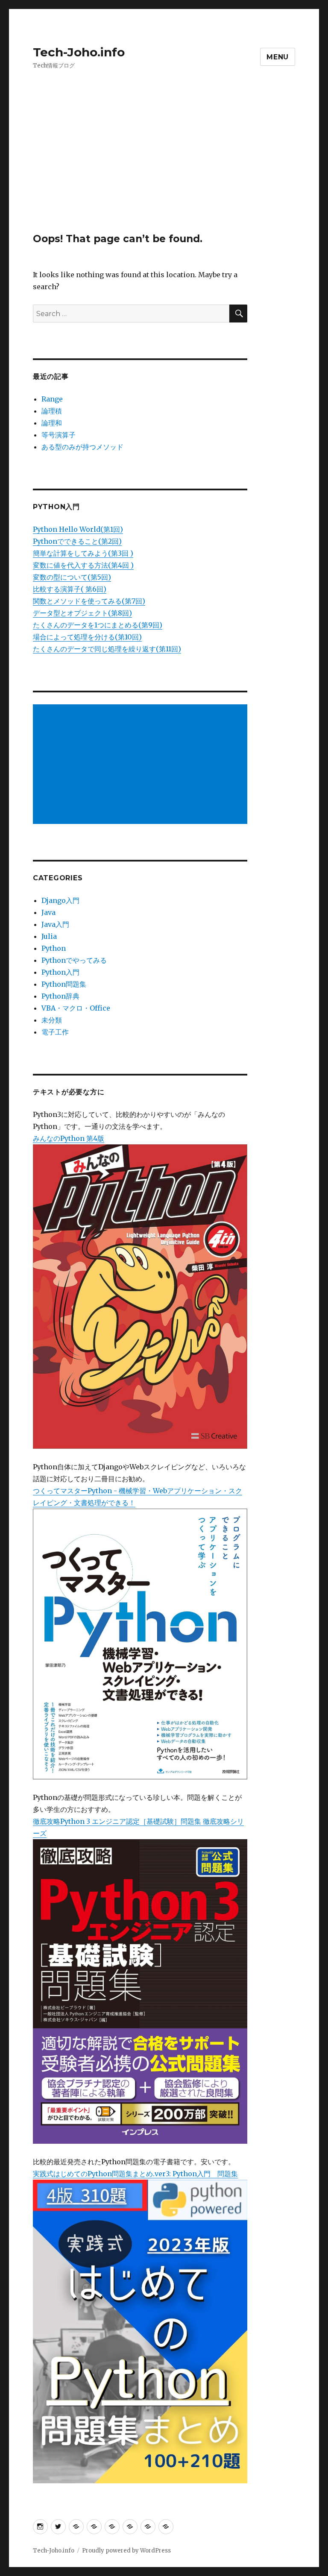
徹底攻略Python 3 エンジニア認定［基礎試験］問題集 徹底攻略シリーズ (138, 1827)
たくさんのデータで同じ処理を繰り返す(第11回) (107, 649)
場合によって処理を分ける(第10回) (87, 637)
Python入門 (60, 972)
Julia (49, 936)
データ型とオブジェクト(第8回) (82, 613)
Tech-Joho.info (79, 52)
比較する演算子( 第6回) (70, 589)
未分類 (52, 1020)
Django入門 (60, 900)
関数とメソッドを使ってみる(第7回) (89, 601)
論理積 (52, 411)
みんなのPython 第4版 (69, 1138)
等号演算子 (59, 435)
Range (52, 399)
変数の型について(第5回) (72, 577)
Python (54, 948)
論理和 (52, 423)
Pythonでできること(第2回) (77, 541)
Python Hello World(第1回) (78, 529)
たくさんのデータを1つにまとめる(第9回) (98, 625)
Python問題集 (64, 984)
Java (48, 912)
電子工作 (55, 1032)
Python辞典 (60, 996)
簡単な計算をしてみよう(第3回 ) (83, 553)
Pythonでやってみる (74, 960)
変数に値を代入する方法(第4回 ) (83, 565)
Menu (278, 57)
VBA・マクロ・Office (76, 1008)
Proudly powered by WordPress (126, 2551)
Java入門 (55, 924)
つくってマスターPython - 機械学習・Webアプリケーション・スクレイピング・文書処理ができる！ (138, 1497)
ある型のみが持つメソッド (82, 447)
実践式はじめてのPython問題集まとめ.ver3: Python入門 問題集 (135, 2174)
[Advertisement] (166, 170)
